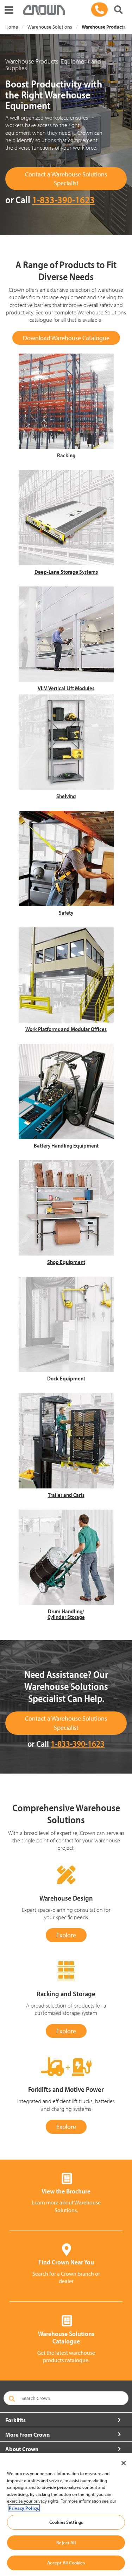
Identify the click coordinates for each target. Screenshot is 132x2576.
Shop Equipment (66, 1262)
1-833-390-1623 (63, 200)
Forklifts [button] (15, 2420)
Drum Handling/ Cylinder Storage (66, 1614)
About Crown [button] (22, 2449)
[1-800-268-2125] (99, 10)
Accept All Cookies (66, 2563)
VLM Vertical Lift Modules (66, 688)
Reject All (66, 2542)
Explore (66, 1935)
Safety (66, 913)
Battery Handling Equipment (66, 1145)
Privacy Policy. (24, 2508)
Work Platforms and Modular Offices (66, 1029)
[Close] (124, 2463)
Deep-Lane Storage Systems (66, 572)
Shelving (66, 796)
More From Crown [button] (27, 2434)
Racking (66, 455)
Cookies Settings (66, 2522)
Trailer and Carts (66, 1495)
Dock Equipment (66, 1378)
